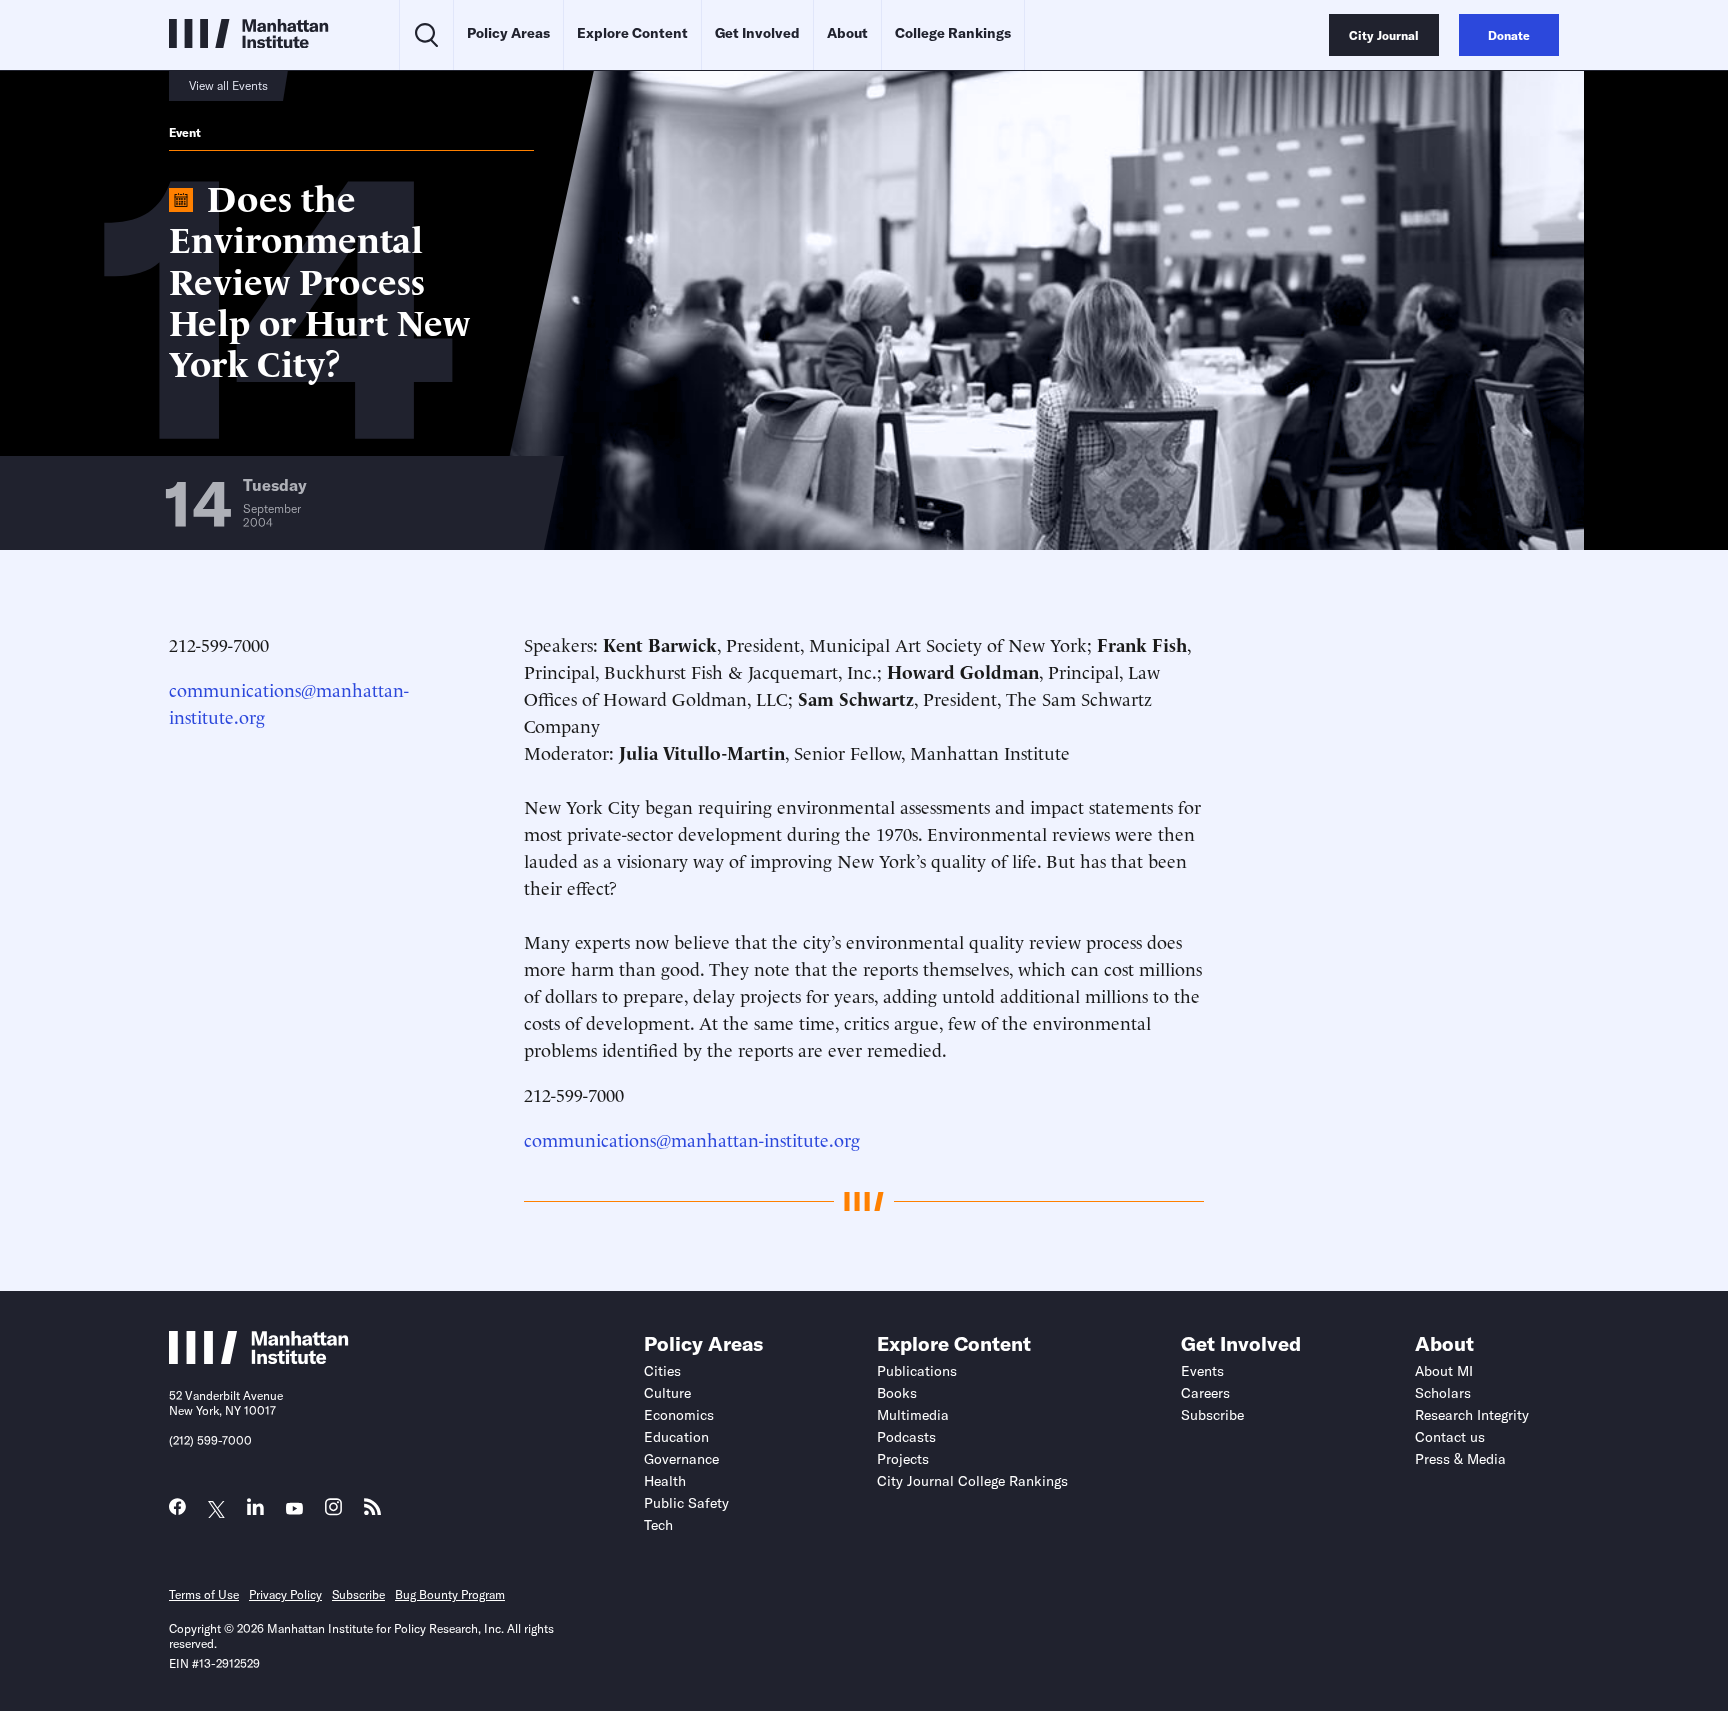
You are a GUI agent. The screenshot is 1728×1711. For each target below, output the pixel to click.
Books (897, 1393)
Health (665, 1481)
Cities (662, 1371)
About (847, 33)
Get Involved (757, 33)
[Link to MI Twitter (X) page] (216, 1509)
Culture (667, 1393)
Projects (903, 1459)
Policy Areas (508, 33)
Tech (658, 1525)
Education (676, 1437)
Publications (917, 1371)
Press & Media (1460, 1459)
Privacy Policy (285, 1594)
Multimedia (913, 1415)
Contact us (1450, 1437)
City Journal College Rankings (972, 1481)
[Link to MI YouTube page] (294, 1509)
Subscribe (1212, 1415)
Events (1202, 1371)
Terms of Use (204, 1594)
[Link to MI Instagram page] (333, 1512)
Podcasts (906, 1437)
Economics (679, 1415)
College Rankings (953, 33)
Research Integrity (1472, 1415)
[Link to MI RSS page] (372, 1511)
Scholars (1443, 1393)
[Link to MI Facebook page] (177, 1511)
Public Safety (686, 1503)
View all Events (228, 85)
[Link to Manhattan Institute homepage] (259, 1358)
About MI (1444, 1371)
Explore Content (632, 33)
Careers (1205, 1393)
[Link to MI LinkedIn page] (255, 1511)
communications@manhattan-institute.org (692, 1138)
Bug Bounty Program (450, 1594)
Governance (681, 1459)
